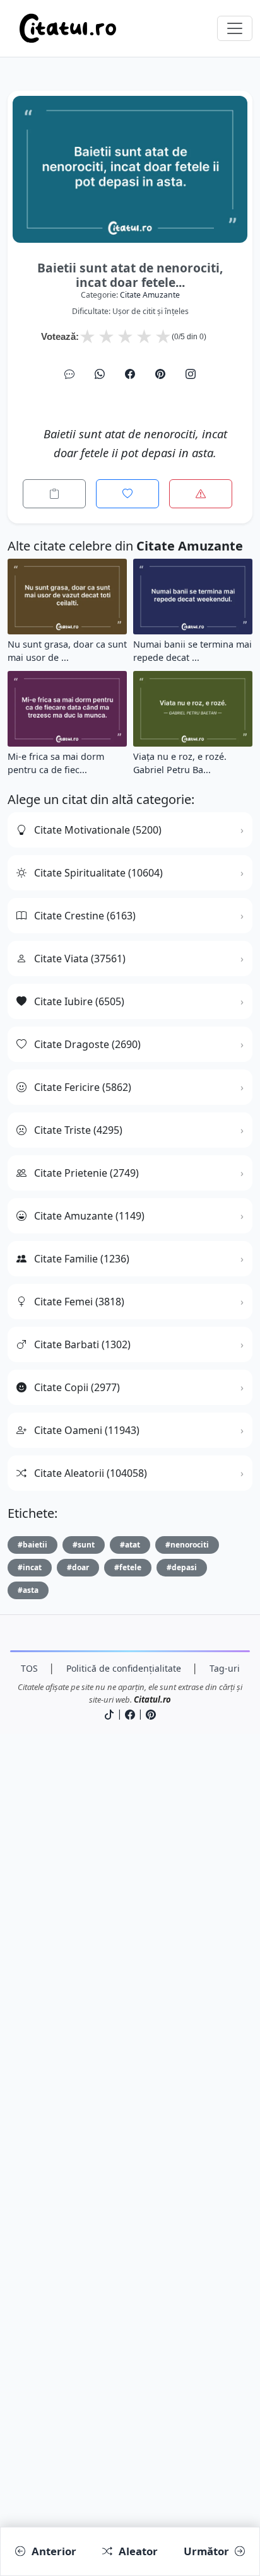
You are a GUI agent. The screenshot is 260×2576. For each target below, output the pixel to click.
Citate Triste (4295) (78, 1130)
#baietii (32, 1545)
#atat (130, 1545)
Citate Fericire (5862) (83, 1087)
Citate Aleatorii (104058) (91, 1473)
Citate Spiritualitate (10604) (98, 873)
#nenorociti (187, 1545)
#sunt (84, 1545)
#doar (78, 1567)
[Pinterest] (160, 374)
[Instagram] (191, 374)
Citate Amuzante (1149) (89, 1216)
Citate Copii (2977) (77, 1387)
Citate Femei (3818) (79, 1302)
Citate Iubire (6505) (79, 1001)
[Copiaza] (54, 494)
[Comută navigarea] (235, 28)
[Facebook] (130, 374)
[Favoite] (127, 494)
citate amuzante (150, 295)
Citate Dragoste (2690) (87, 1044)
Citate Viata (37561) (80, 959)
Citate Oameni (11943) (87, 1430)
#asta (28, 1590)
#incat (30, 1567)
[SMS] (69, 374)
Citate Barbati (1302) (82, 1344)
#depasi (182, 1567)
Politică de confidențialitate (124, 1668)
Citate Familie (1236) (82, 1259)
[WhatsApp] (100, 374)
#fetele (128, 1567)
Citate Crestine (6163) (85, 916)
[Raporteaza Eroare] (201, 494)
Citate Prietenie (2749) (86, 1173)
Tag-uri (225, 1668)
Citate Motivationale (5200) (98, 830)
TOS (29, 1668)
